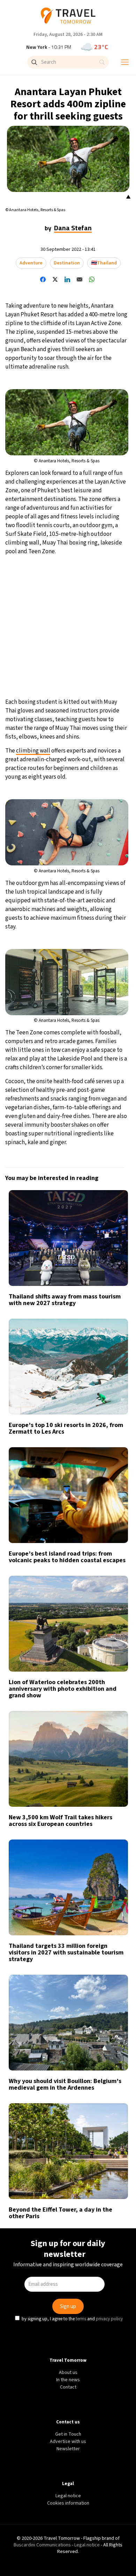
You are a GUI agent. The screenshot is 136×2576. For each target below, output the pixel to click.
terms (82, 1343)
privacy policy (110, 1343)
